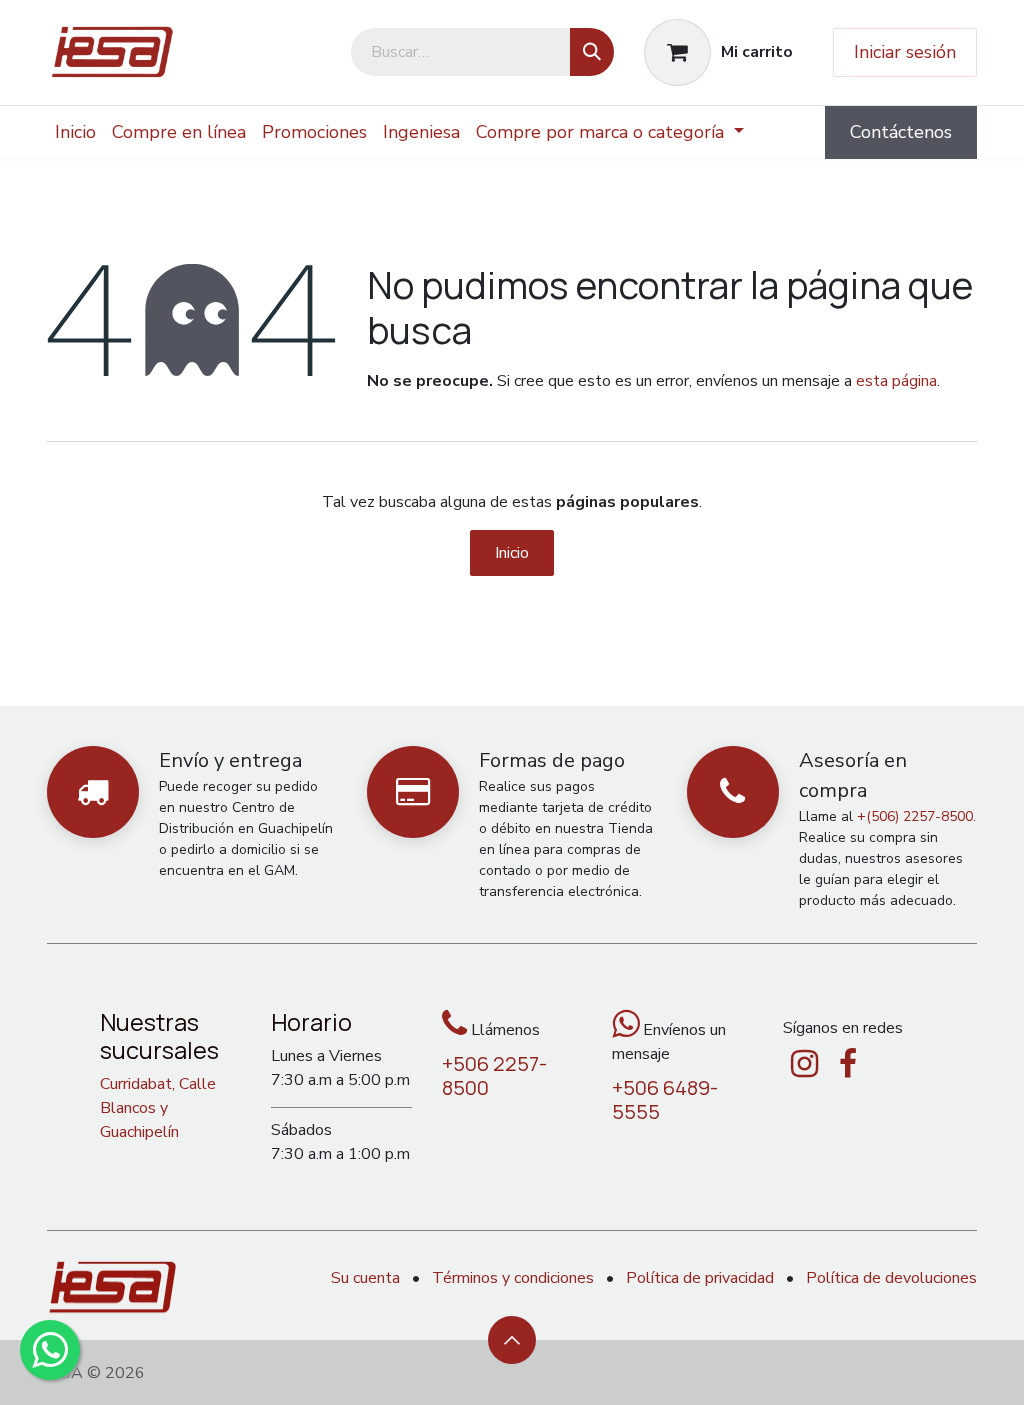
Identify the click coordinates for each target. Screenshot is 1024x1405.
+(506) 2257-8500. (916, 816)
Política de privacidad (700, 1278)
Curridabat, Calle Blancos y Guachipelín (158, 1108)
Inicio (512, 553)
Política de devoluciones (891, 1278)
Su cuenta (365, 1278)
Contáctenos (901, 132)
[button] (512, 1340)
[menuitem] (75, 132)
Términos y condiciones (513, 1278)
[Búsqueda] (592, 52)
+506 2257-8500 (494, 1075)
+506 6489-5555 (665, 1099)
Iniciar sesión (905, 52)
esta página (896, 381)
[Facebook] (848, 1064)
